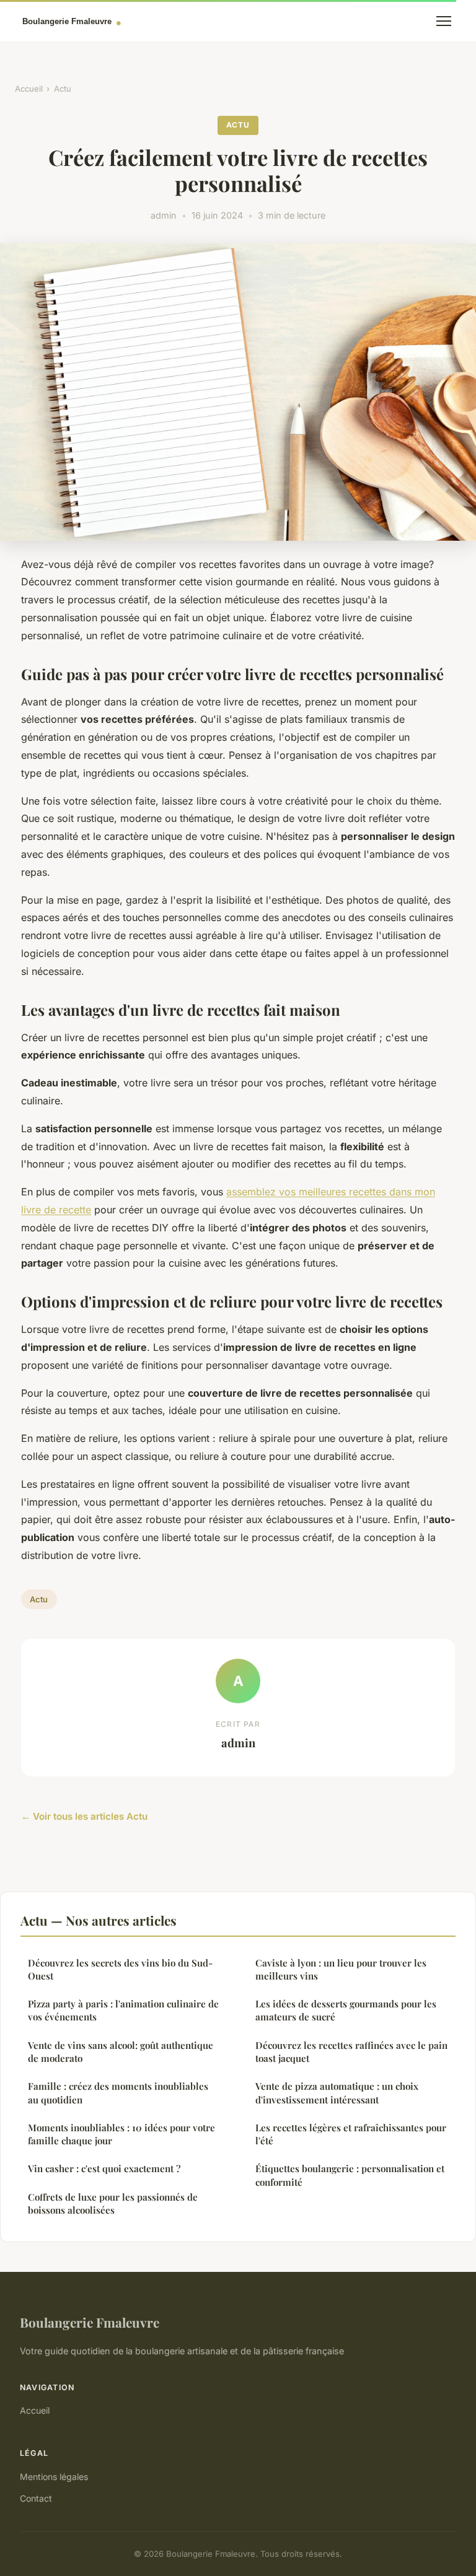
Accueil (29, 89)
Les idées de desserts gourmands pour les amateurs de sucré (346, 2010)
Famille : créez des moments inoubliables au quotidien (118, 2093)
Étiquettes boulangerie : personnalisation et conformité (350, 2175)
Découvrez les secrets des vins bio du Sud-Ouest (120, 1969)
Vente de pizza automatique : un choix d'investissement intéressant (337, 2093)
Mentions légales (54, 2477)
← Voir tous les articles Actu (84, 1816)
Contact (36, 2498)
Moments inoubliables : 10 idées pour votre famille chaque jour (121, 2134)
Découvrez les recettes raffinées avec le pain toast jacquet (351, 2052)
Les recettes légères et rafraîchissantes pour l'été (351, 2134)
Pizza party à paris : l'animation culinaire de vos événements (123, 2010)
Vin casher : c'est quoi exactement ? (104, 2168)
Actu (63, 89)
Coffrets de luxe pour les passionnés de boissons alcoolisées (113, 2203)
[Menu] (444, 21)
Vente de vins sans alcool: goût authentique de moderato (121, 2052)
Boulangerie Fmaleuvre (90, 2322)
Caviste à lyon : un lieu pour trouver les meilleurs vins (341, 1969)
